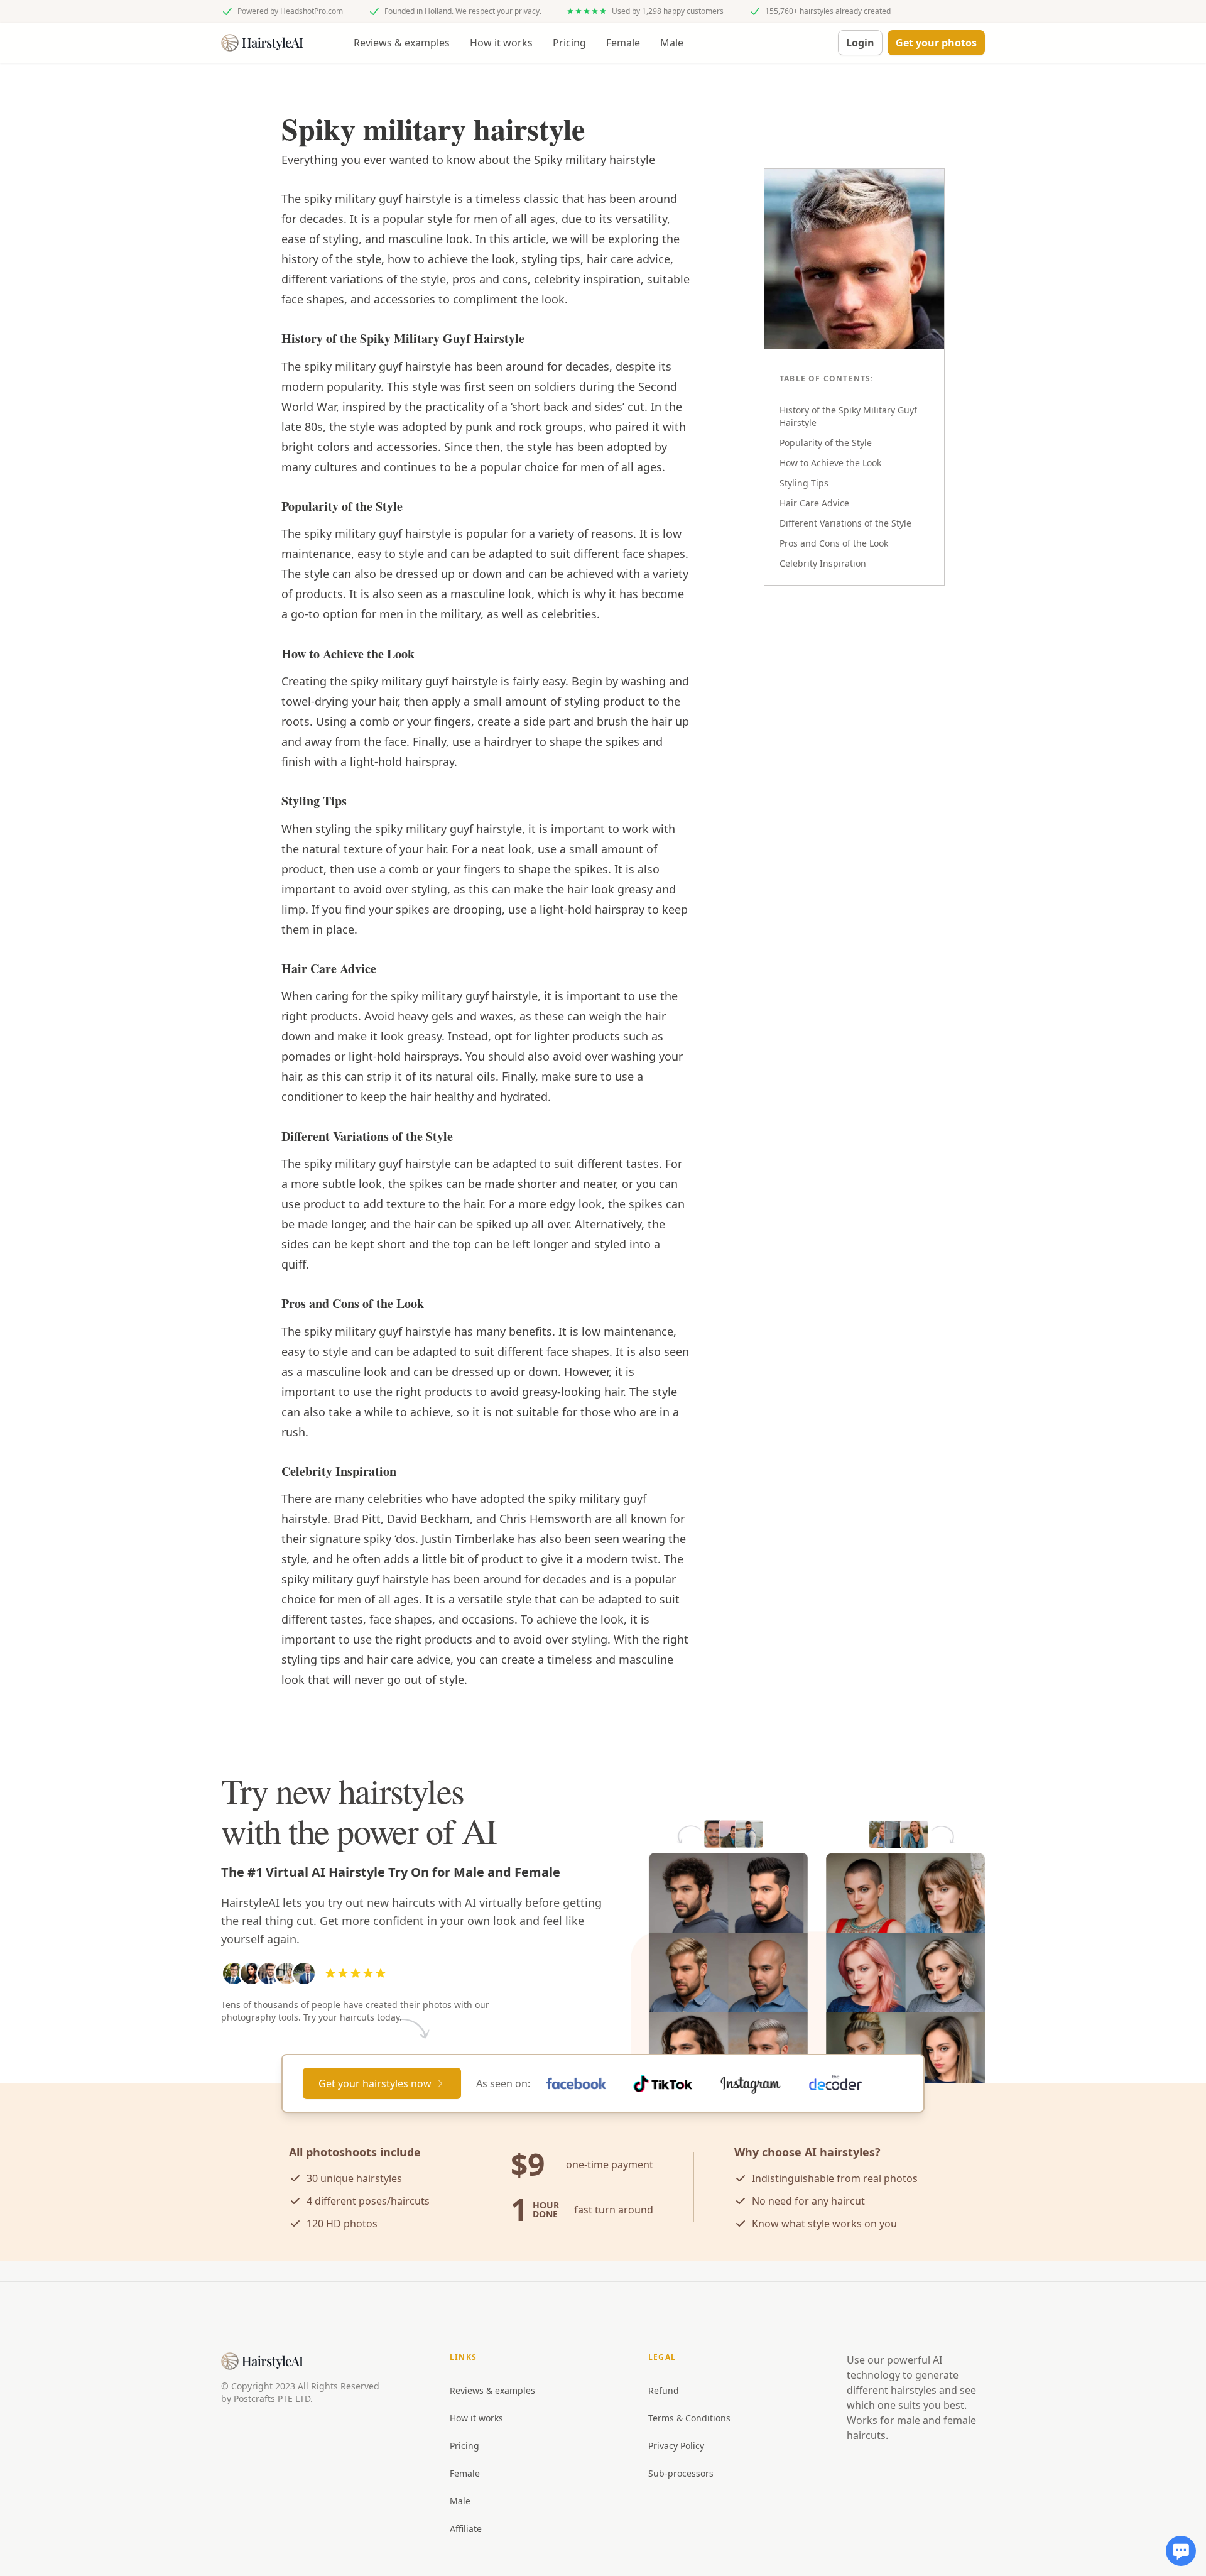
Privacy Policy (676, 2446)
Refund (664, 2390)
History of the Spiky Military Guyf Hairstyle (848, 416)
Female (623, 43)
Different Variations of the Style (845, 523)
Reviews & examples (402, 43)
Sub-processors (681, 2473)
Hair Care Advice (814, 503)
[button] (936, 43)
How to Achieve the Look (830, 463)
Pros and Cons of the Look (834, 543)
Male (672, 43)
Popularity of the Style (826, 443)
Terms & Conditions (689, 2418)
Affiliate (466, 2529)
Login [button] (860, 43)
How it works (501, 43)
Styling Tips (804, 483)
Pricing (569, 43)
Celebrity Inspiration (823, 563)
